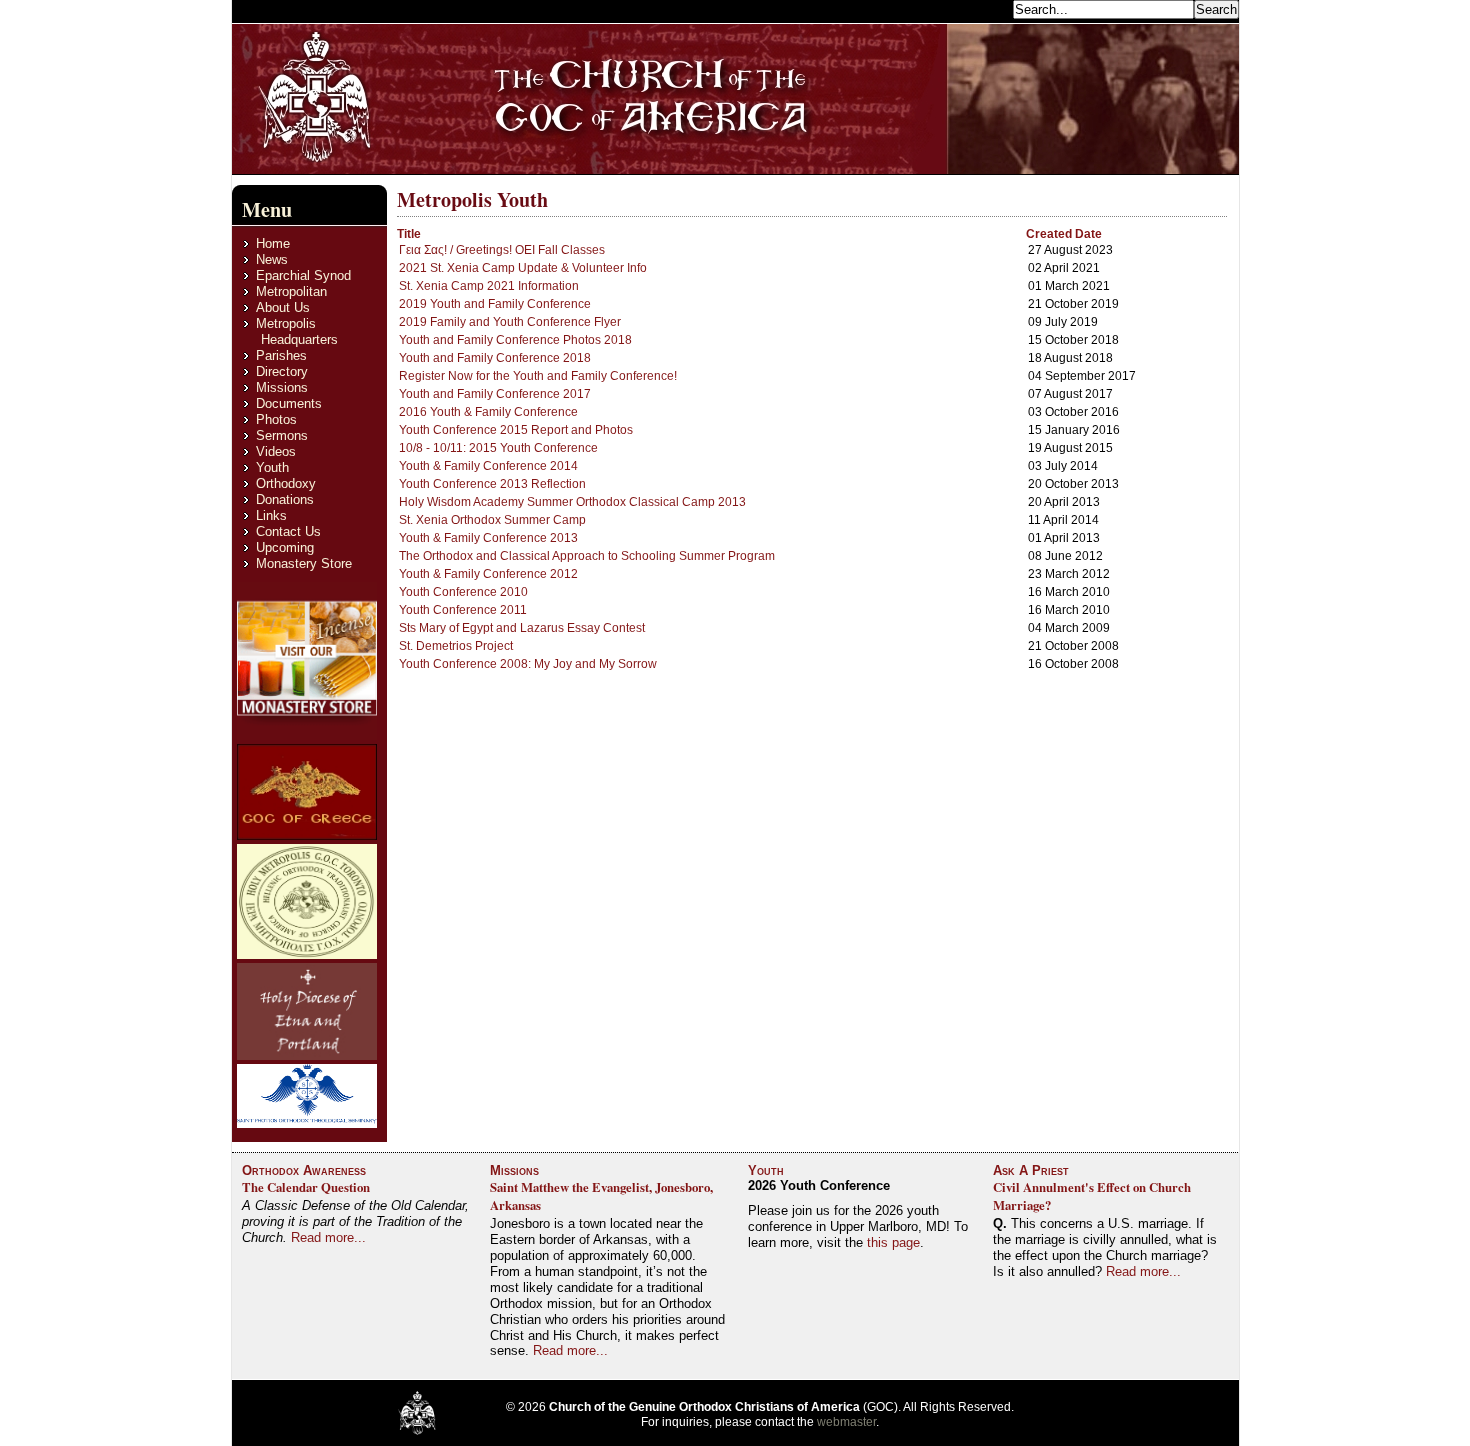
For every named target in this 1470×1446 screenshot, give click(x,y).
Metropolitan (291, 291)
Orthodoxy (286, 483)
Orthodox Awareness (304, 1170)
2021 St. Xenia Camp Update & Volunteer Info (523, 268)
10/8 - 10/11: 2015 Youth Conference (498, 448)
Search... (981, 8)
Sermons (282, 435)
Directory (282, 371)
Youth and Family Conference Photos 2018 (515, 340)
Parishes (281, 355)
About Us (283, 307)
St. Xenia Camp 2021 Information (489, 286)
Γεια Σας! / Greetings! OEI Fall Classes (502, 250)
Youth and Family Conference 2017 (495, 394)
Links (271, 515)
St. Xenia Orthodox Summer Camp (492, 520)
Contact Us (288, 531)
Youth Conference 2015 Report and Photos (516, 430)
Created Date (1064, 234)
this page (893, 1242)
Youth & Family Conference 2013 (488, 538)
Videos (276, 451)
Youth (272, 467)
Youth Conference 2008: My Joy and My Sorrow (528, 664)
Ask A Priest (1031, 1170)
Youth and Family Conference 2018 (495, 358)
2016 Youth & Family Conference (488, 412)
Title (409, 234)
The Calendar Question (306, 1187)
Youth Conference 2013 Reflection (492, 484)
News (272, 259)
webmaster (846, 1422)
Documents (289, 403)
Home (273, 243)
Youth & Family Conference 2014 (488, 466)
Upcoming (285, 547)
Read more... (328, 1237)
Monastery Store (304, 563)
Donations (285, 499)
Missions (282, 387)
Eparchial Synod (303, 275)
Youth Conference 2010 (463, 592)
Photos (276, 419)
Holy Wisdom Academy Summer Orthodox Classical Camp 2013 (572, 502)
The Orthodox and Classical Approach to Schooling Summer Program (587, 556)
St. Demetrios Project (456, 646)
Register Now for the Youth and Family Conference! (538, 376)
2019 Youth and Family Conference (495, 304)
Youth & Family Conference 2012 (488, 574)
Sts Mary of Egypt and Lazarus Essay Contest (522, 628)
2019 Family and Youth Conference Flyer (510, 322)
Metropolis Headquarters (297, 331)
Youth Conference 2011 (463, 610)
